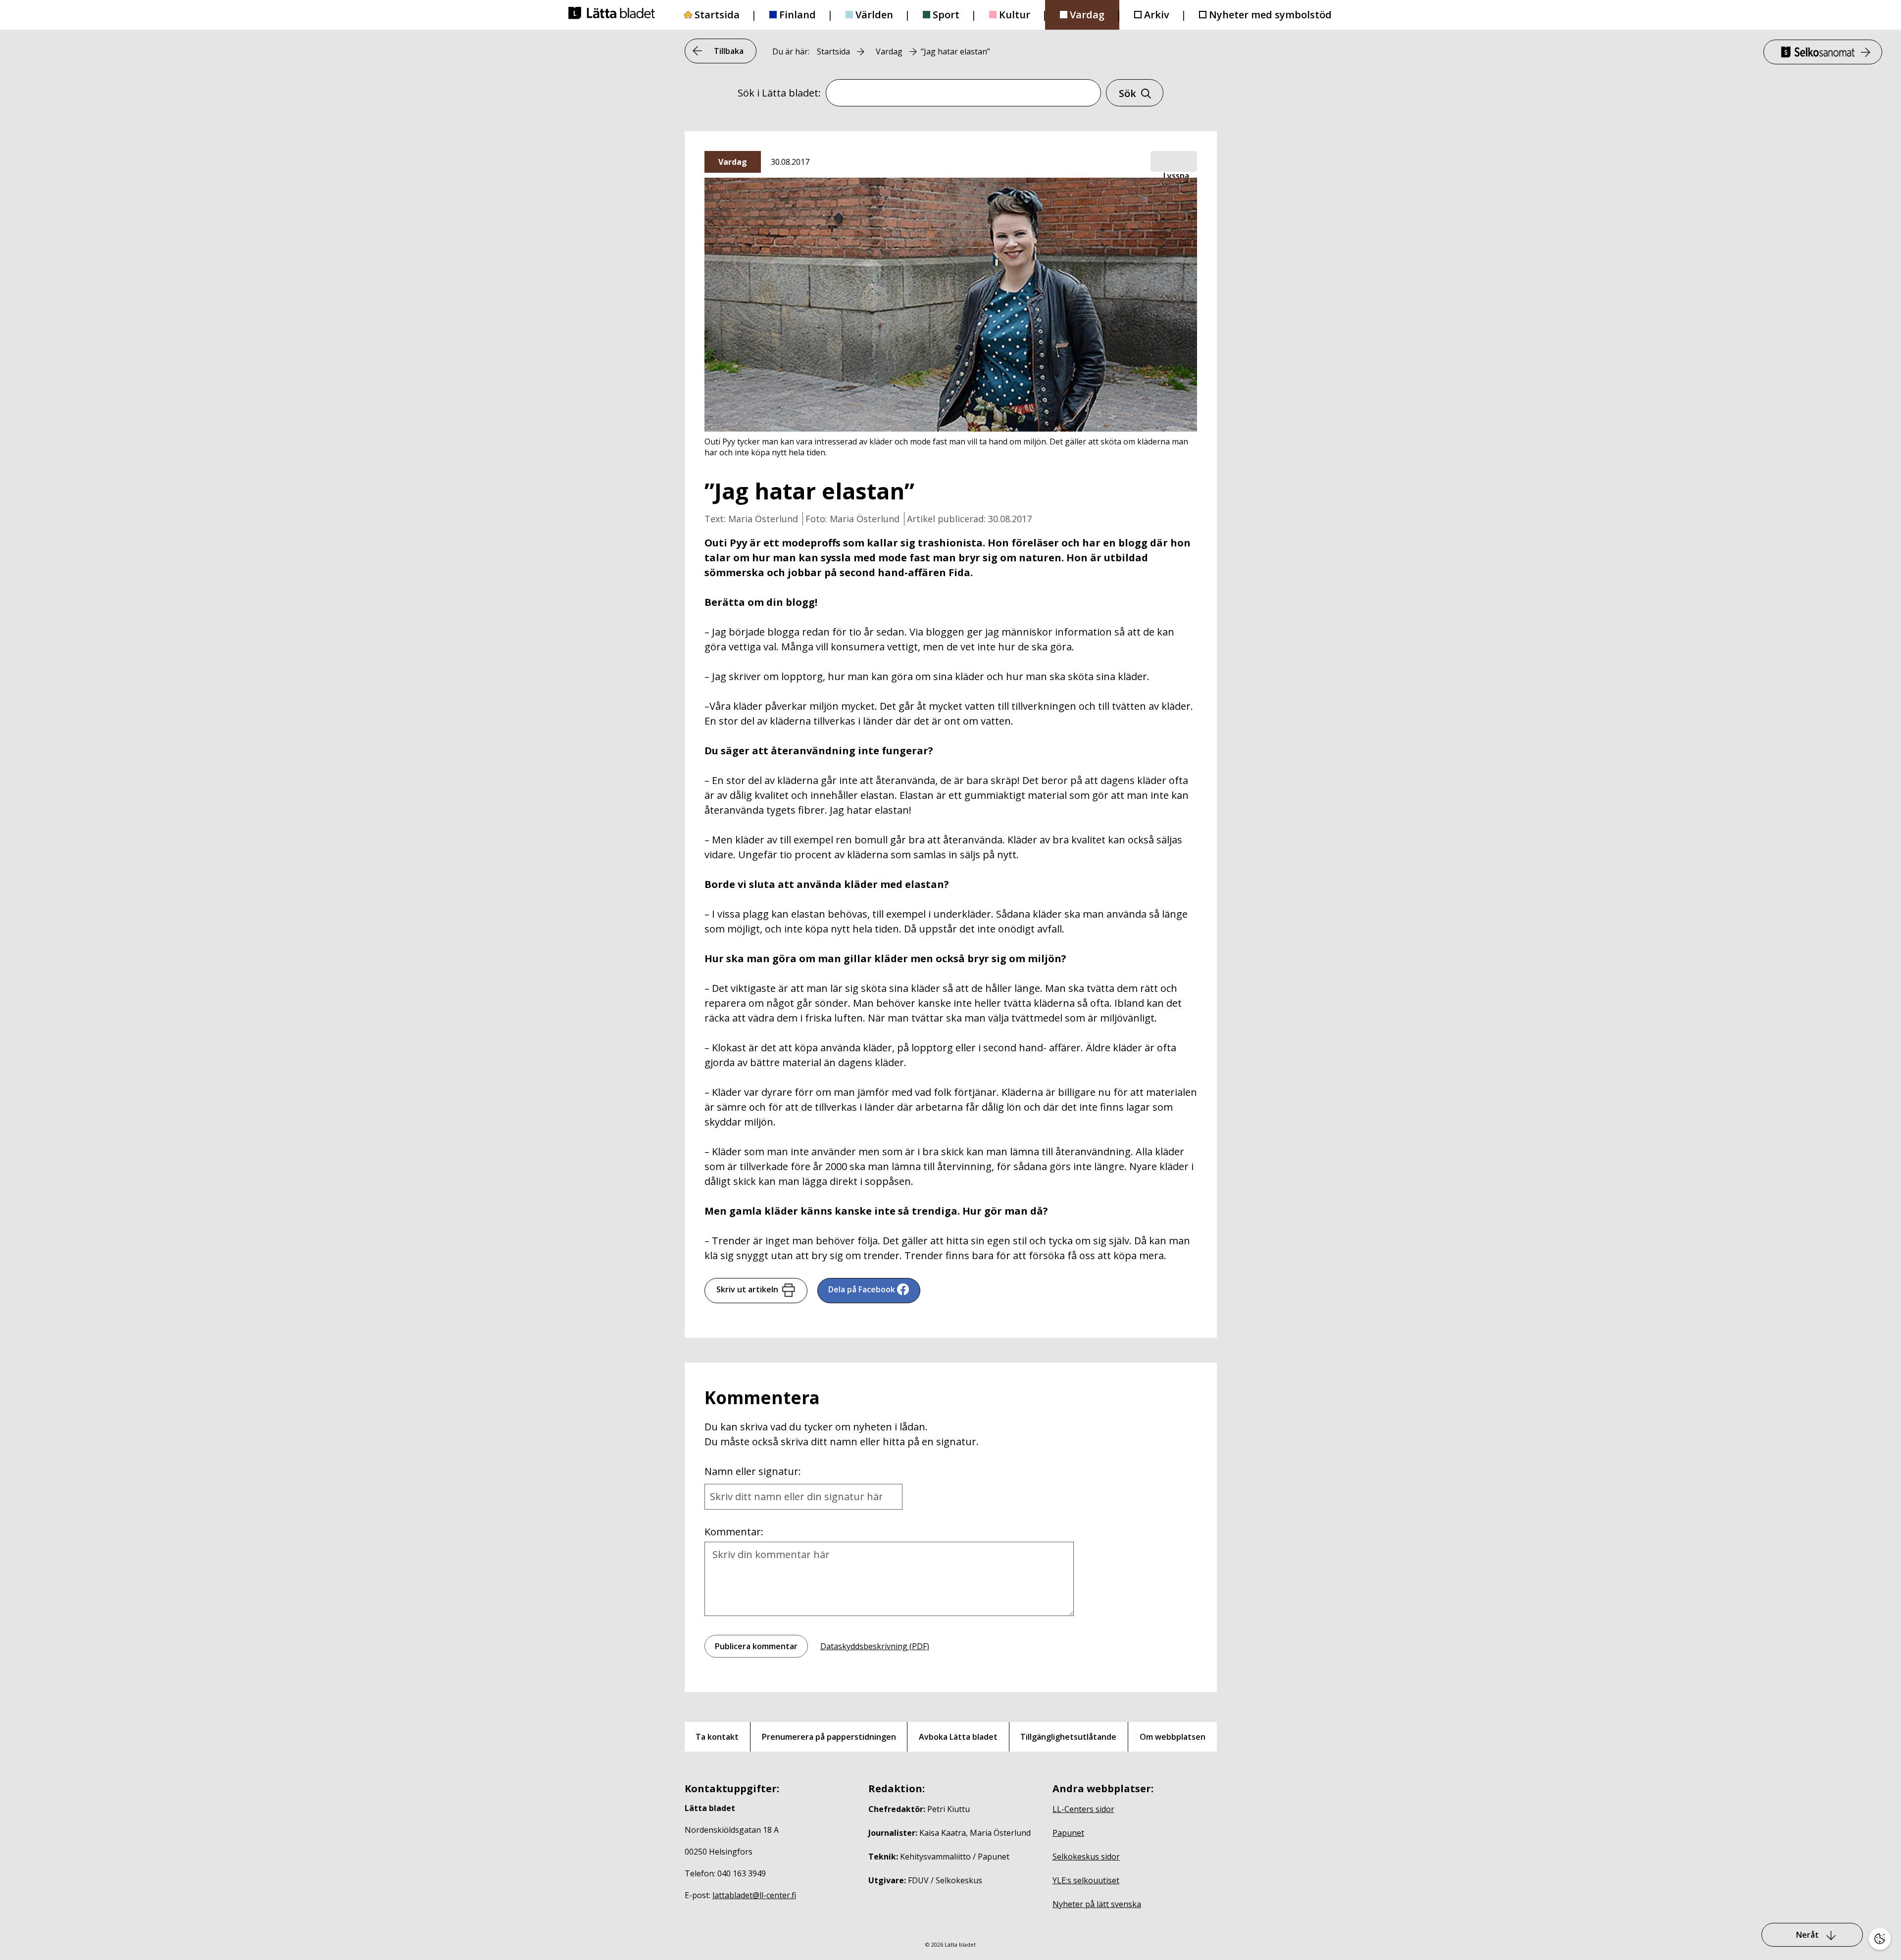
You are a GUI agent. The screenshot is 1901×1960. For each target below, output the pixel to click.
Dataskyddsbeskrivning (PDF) (875, 1646)
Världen (874, 15)
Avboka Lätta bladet (958, 1737)
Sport (946, 15)
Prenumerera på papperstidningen (829, 1737)
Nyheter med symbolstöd (1270, 15)
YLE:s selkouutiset (1086, 1880)
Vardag (1087, 15)
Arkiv (1157, 15)
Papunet (1068, 1833)
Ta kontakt (717, 1737)
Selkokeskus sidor (1086, 1857)
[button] (1174, 162)
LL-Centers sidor (1083, 1809)
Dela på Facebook (862, 1289)
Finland (798, 15)
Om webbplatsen (1173, 1737)
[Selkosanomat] (1823, 52)
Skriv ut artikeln (747, 1289)
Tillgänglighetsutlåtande (1068, 1737)
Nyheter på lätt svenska (1097, 1904)
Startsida (717, 15)
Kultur (1015, 15)
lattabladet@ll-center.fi (754, 1895)
